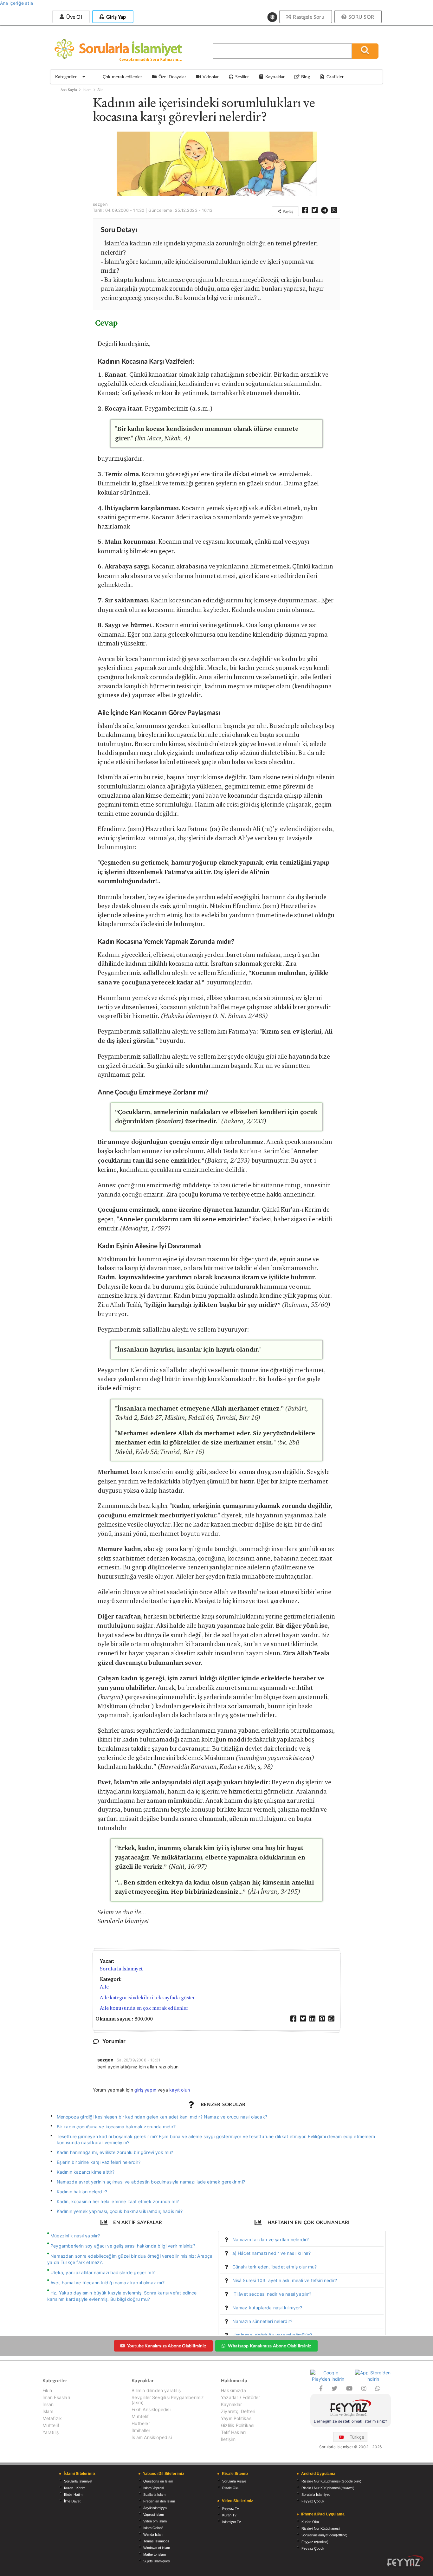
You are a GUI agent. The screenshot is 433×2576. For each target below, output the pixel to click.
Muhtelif (51, 2425)
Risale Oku (231, 2488)
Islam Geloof (153, 2528)
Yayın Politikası (237, 2418)
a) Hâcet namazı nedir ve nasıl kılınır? (272, 2253)
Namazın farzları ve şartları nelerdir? (271, 2239)
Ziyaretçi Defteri (238, 2411)
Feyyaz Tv (231, 2508)
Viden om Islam (155, 2521)
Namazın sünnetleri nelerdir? (262, 2321)
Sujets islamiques (157, 2561)
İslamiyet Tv (232, 2522)
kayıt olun (180, 2090)
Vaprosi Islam (154, 2514)
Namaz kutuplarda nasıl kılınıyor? (267, 2308)
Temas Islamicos (156, 2541)
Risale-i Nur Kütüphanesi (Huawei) (328, 2488)
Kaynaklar (232, 2404)
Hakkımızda (233, 2391)
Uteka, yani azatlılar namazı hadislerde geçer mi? (103, 2272)
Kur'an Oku (310, 2522)
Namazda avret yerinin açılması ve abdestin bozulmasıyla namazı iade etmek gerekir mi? (151, 2182)
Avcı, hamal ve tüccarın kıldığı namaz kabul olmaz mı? (107, 2283)
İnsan (48, 2404)
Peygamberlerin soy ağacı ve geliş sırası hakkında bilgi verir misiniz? (123, 2246)
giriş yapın (145, 2090)
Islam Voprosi (154, 2488)
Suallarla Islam (154, 2495)
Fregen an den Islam (159, 2501)
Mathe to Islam (155, 2554)
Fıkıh (47, 2391)
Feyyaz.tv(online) (315, 2542)
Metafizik (52, 2418)
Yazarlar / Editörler (241, 2397)
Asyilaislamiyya (155, 2508)
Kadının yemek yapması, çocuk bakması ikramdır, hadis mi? (120, 2211)
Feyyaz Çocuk (313, 2501)
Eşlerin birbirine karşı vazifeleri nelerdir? (99, 2162)
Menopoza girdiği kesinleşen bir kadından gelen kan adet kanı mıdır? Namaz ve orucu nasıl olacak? (162, 2117)
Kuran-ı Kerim (75, 2488)
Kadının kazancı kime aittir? (86, 2172)
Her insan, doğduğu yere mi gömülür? (272, 2335)
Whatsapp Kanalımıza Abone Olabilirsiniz (269, 2346)
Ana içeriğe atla (16, 3)
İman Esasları (56, 2397)
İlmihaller (141, 2430)
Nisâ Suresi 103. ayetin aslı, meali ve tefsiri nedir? (285, 2280)
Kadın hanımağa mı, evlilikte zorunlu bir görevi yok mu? (115, 2152)
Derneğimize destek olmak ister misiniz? (350, 2421)
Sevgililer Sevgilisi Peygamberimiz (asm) (168, 2400)
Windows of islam (157, 2548)
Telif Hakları (233, 2432)
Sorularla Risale (234, 2481)
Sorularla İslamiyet (121, 1969)
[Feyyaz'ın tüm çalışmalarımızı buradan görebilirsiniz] (405, 2561)
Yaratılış (51, 2432)
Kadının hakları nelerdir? (82, 2192)
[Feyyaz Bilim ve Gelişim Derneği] (351, 2409)
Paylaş (288, 211)
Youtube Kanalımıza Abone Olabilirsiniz (167, 2346)
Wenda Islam (153, 2534)
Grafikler (335, 77)
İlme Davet (72, 2501)
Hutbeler (141, 2423)
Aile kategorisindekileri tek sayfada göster (148, 1998)
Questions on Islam (158, 2481)
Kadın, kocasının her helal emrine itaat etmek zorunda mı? (118, 2201)
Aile (100, 90)
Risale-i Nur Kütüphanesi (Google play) (331, 2481)
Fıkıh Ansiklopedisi (151, 2409)
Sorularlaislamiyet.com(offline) (324, 2535)
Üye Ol (73, 17)
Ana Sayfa (69, 90)
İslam (87, 90)
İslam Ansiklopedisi (152, 2437)
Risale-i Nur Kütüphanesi (320, 2528)
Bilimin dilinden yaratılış (156, 2391)
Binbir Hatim (73, 2495)
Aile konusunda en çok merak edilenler (144, 2008)
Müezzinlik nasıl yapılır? (75, 2236)
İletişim (228, 2439)
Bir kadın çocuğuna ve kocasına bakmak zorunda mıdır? (116, 2127)
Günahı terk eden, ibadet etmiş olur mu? (275, 2267)
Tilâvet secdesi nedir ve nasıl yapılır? (272, 2294)
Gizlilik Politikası (238, 2425)
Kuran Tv (229, 2515)
